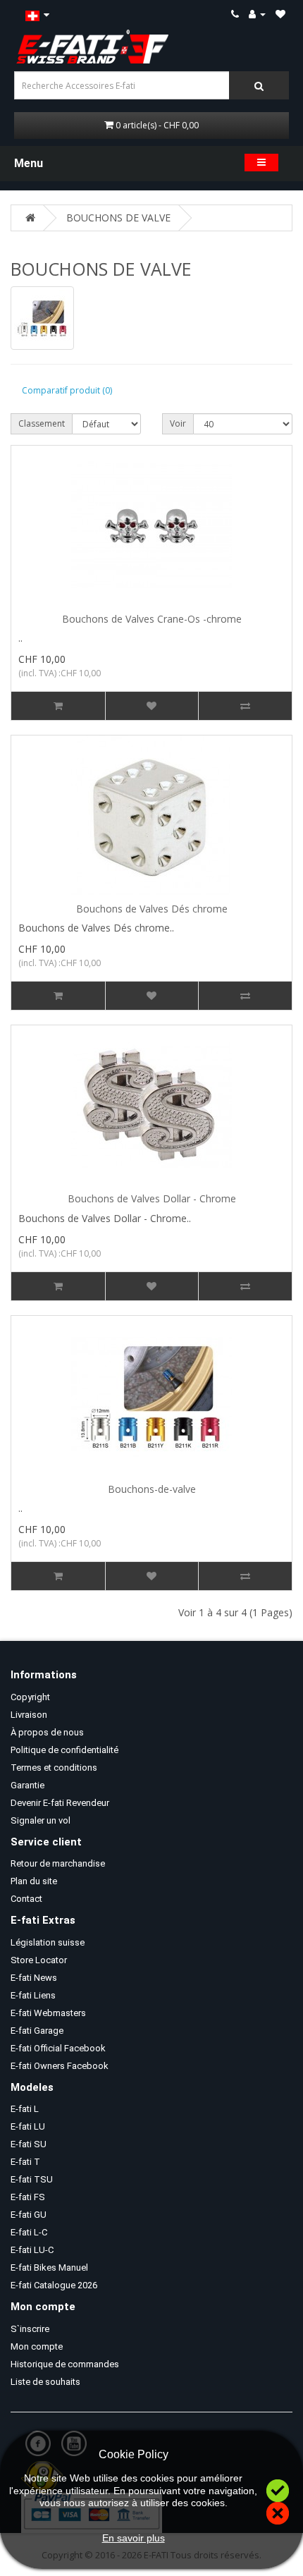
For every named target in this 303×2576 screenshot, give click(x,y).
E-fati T (25, 2162)
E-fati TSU (32, 2179)
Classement (42, 423)
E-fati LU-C (32, 2250)
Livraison (29, 1715)
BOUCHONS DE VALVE (118, 218)
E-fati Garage (37, 2031)
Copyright (30, 1697)
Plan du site (34, 1881)
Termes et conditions (54, 1768)
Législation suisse (48, 1942)
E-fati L (25, 2109)
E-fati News (34, 1978)
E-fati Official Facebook (58, 2048)
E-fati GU (29, 2215)
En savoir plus (134, 2538)
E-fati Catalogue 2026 (54, 2285)
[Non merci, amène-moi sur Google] (278, 2511)
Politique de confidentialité (64, 1750)
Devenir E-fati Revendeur (60, 1803)
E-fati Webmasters (48, 2013)
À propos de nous (47, 1732)
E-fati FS (28, 2197)
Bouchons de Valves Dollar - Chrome (152, 1198)
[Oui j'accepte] (278, 2489)
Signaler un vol (41, 1820)
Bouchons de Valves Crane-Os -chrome (152, 619)
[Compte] (257, 14)
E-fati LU (28, 2126)
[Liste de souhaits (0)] (280, 14)
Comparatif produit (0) (67, 390)
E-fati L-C (29, 2232)
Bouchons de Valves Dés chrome (152, 909)
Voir (178, 423)
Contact (26, 1899)
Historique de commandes (65, 2364)
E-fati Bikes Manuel (49, 2267)
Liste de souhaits (45, 2382)
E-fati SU (29, 2144)
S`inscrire (30, 2329)
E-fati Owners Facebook (60, 2066)
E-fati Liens (33, 1995)
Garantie (27, 1785)
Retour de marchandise (58, 1863)
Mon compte (37, 2346)
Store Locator (39, 1960)
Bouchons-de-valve (152, 1489)
